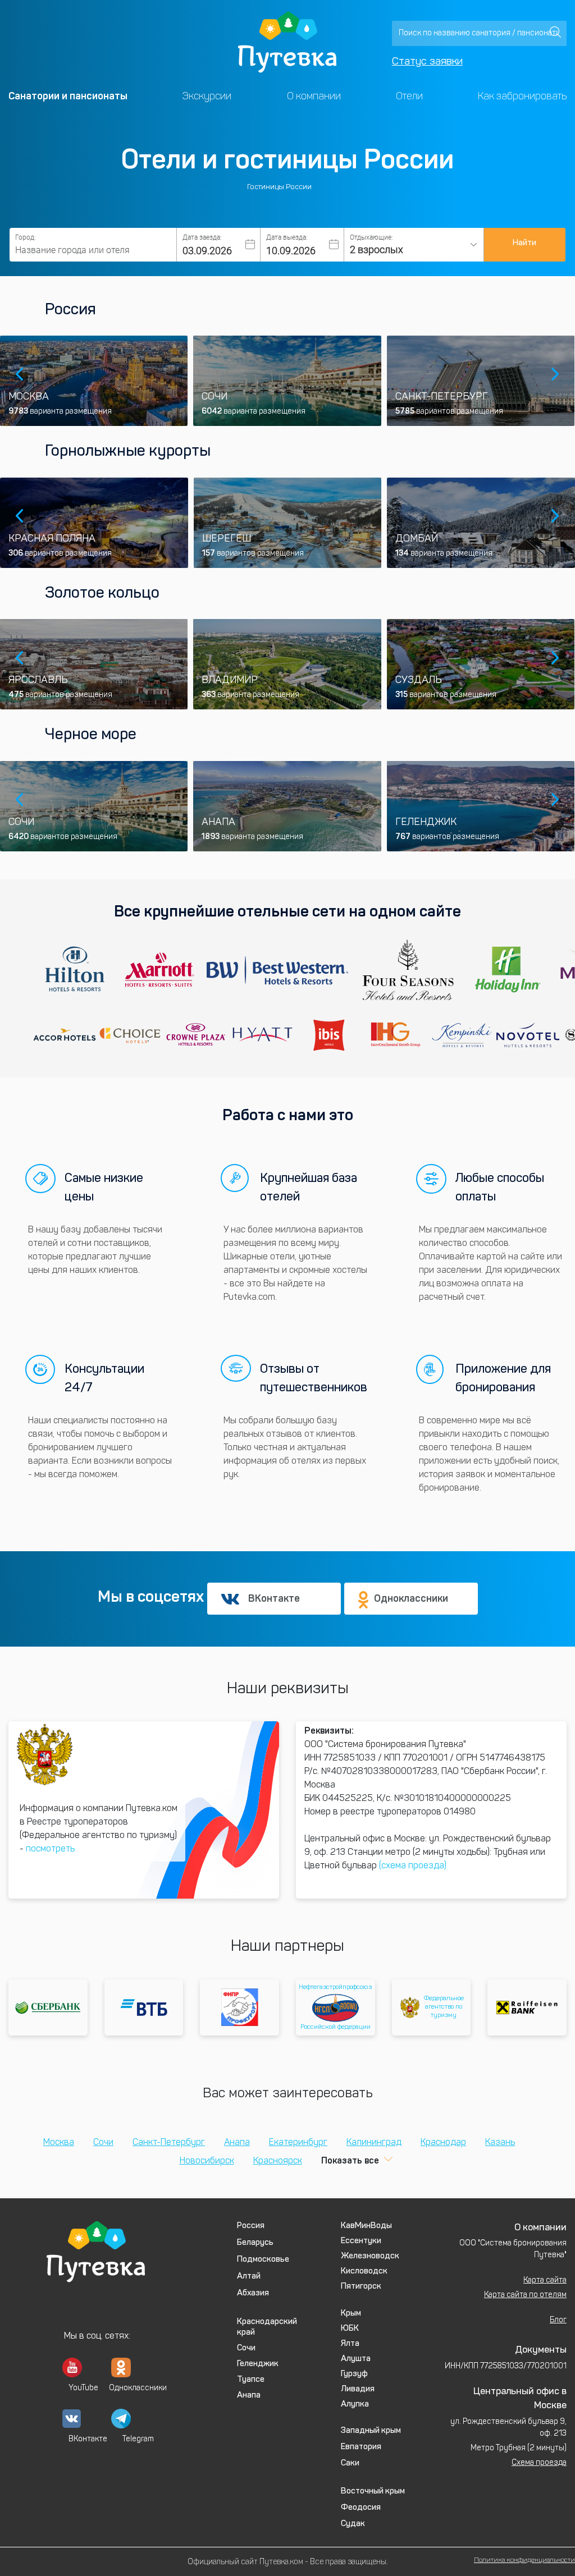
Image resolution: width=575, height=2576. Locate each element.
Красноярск (278, 2161)
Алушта (356, 2359)
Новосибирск (207, 2161)
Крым (351, 2314)
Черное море (91, 735)
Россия (70, 310)
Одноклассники (411, 1598)
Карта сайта (545, 2281)
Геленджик (258, 2364)
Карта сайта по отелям (525, 2295)
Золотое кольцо (102, 594)
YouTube (78, 2388)
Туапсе (251, 2380)
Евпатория (361, 2447)
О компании (314, 96)
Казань (500, 2143)
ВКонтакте (274, 1598)
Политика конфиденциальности (524, 2560)
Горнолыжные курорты (128, 452)
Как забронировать (522, 96)
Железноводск (370, 2256)
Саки (350, 2463)
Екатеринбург (298, 2143)
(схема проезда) (413, 1866)
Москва (59, 2143)
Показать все (350, 2160)
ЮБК (350, 2329)
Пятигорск (361, 2287)
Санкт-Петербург (169, 2143)
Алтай (249, 2277)
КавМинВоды (366, 2226)
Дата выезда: (287, 237)
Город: (26, 237)
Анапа (237, 2143)
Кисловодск (364, 2272)
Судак (353, 2524)
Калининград (374, 2143)
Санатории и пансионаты (68, 96)
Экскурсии (207, 96)
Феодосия (361, 2508)
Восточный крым (373, 2492)
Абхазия (253, 2293)
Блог (558, 2320)
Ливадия (358, 2389)
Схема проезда (539, 2463)
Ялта (350, 2344)
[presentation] (20, 375)
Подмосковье (263, 2260)
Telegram (138, 2439)
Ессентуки (361, 2241)
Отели (409, 96)
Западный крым (371, 2431)
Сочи (103, 2143)
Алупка (355, 2405)
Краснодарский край (267, 2327)
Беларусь (255, 2243)
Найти (524, 243)
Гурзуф (354, 2374)
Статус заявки (427, 62)
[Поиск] (555, 32)
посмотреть (50, 1849)
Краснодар (443, 2143)
